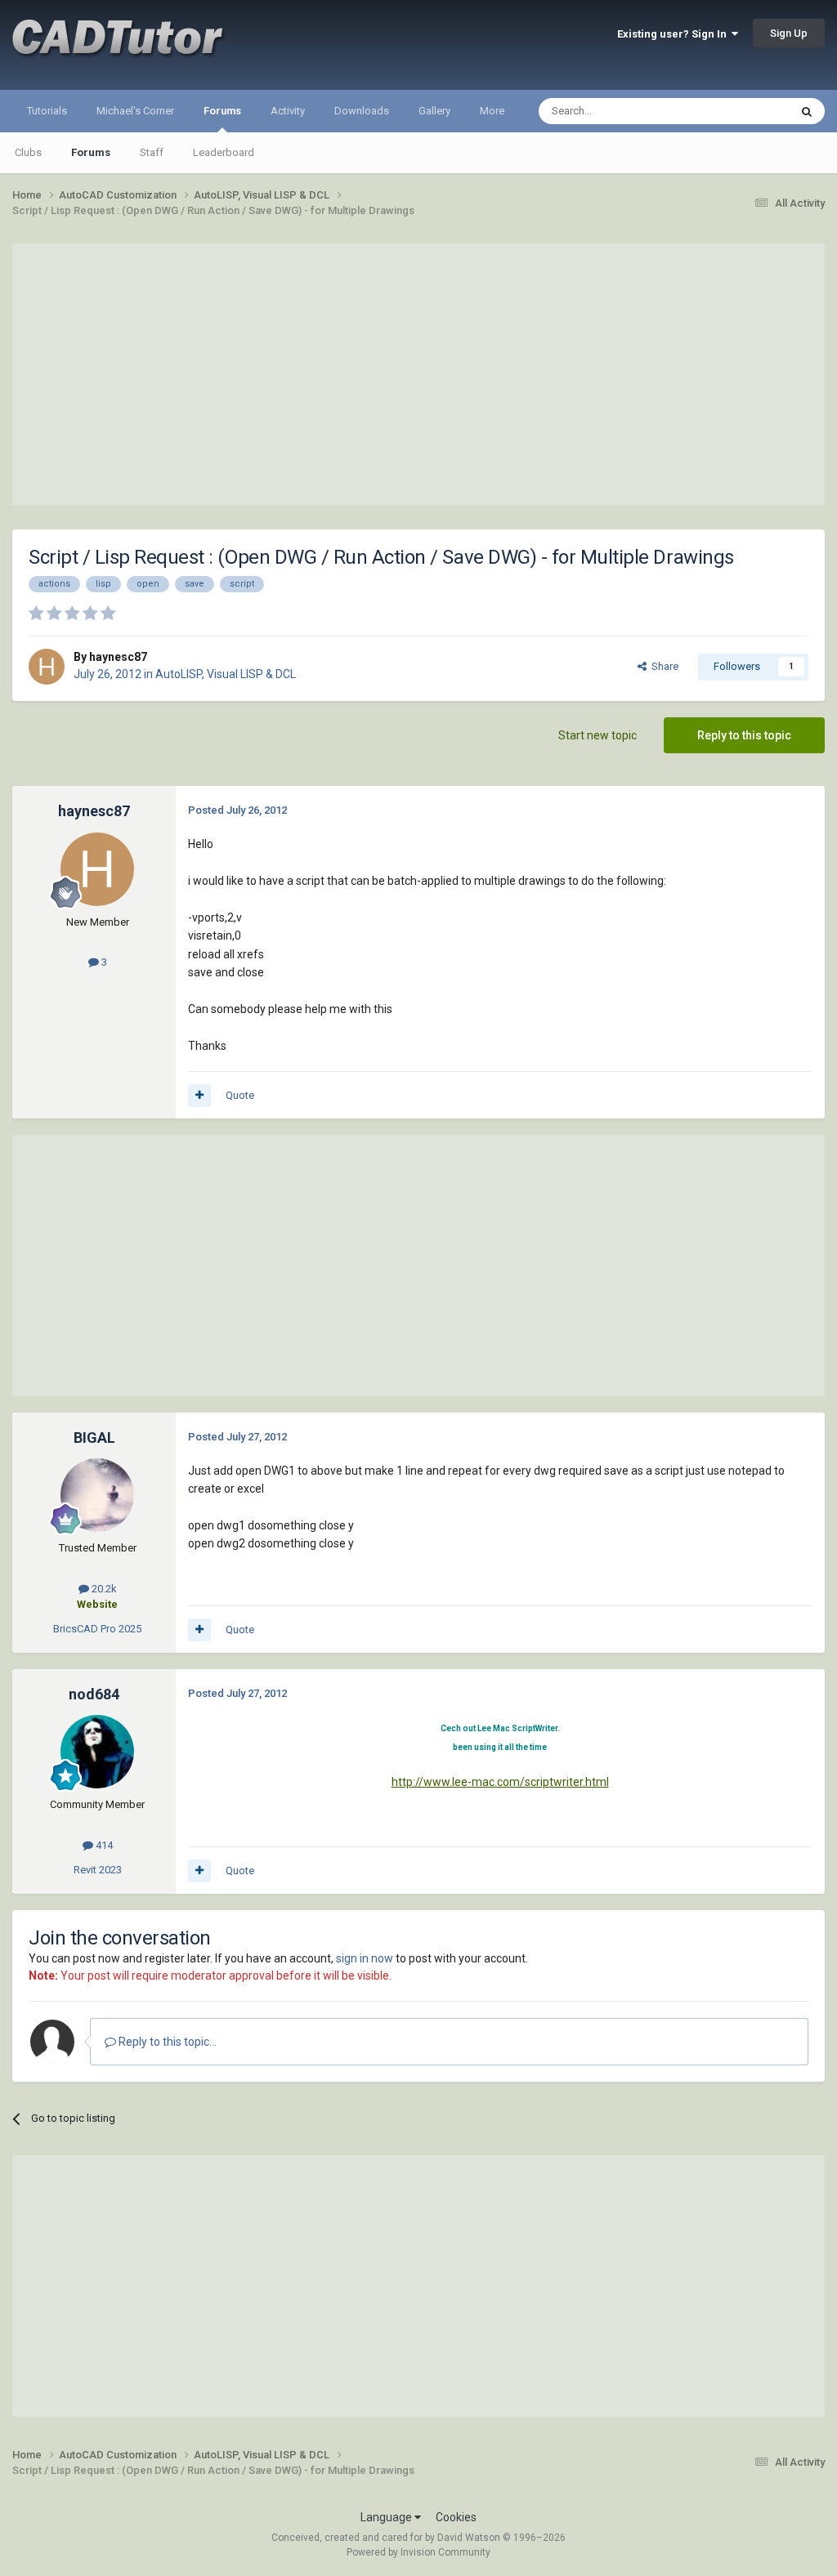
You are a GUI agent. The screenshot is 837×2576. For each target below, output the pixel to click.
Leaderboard (224, 152)
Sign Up (789, 33)
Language (387, 2517)
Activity (288, 111)
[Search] (807, 111)
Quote (240, 1095)
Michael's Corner (135, 111)
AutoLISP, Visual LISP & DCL (226, 674)
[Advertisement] (418, 374)
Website (97, 1604)
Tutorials (47, 111)
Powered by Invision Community (418, 2552)
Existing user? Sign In (674, 34)
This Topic (744, 111)
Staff (152, 152)
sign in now (365, 1958)
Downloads (362, 111)
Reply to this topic (744, 735)
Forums (222, 111)
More (492, 111)
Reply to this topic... (166, 2042)
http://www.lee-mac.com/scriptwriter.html (500, 1782)
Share (662, 666)
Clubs (28, 152)
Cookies (456, 2517)
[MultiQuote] (199, 1096)
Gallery (434, 111)
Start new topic (598, 735)
